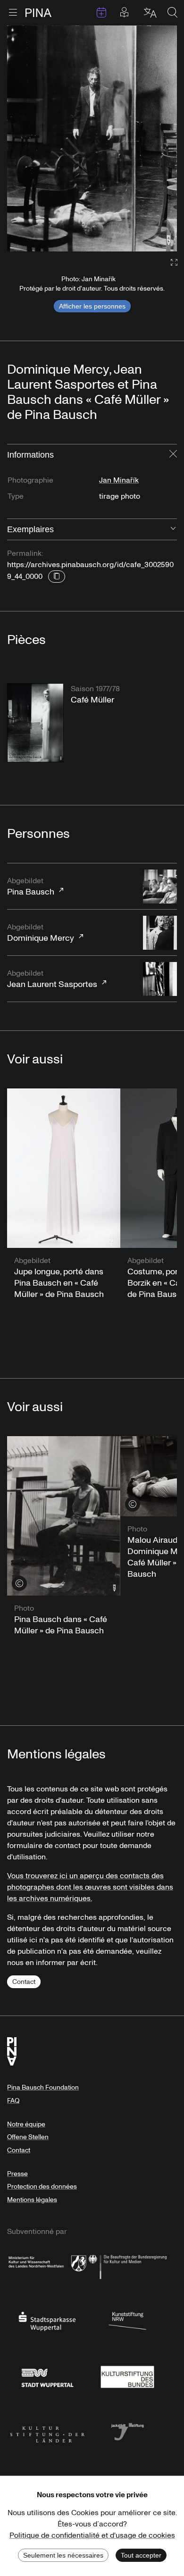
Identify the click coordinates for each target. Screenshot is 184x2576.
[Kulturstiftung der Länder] (47, 2431)
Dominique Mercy (41, 933)
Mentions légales (32, 2200)
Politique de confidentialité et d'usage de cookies (92, 2535)
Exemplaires (30, 529)
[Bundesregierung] (127, 2265)
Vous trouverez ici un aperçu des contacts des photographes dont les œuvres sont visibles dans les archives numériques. (90, 1887)
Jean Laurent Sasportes (52, 979)
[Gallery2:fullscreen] (169, 263)
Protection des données (42, 2187)
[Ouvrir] (173, 529)
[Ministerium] (47, 2265)
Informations (30, 455)
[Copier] (57, 577)
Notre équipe (26, 2124)
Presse (17, 2174)
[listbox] (92, 138)
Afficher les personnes (92, 306)
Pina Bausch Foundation (43, 2087)
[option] (92, 138)
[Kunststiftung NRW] (127, 2320)
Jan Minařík (119, 480)
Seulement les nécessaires (63, 2555)
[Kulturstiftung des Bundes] (127, 2375)
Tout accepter (141, 2555)
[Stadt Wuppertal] (47, 2375)
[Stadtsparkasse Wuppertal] (47, 2320)
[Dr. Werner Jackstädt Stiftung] (127, 2431)
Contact (24, 1982)
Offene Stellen (28, 2137)
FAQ (13, 2101)
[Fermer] (173, 455)
